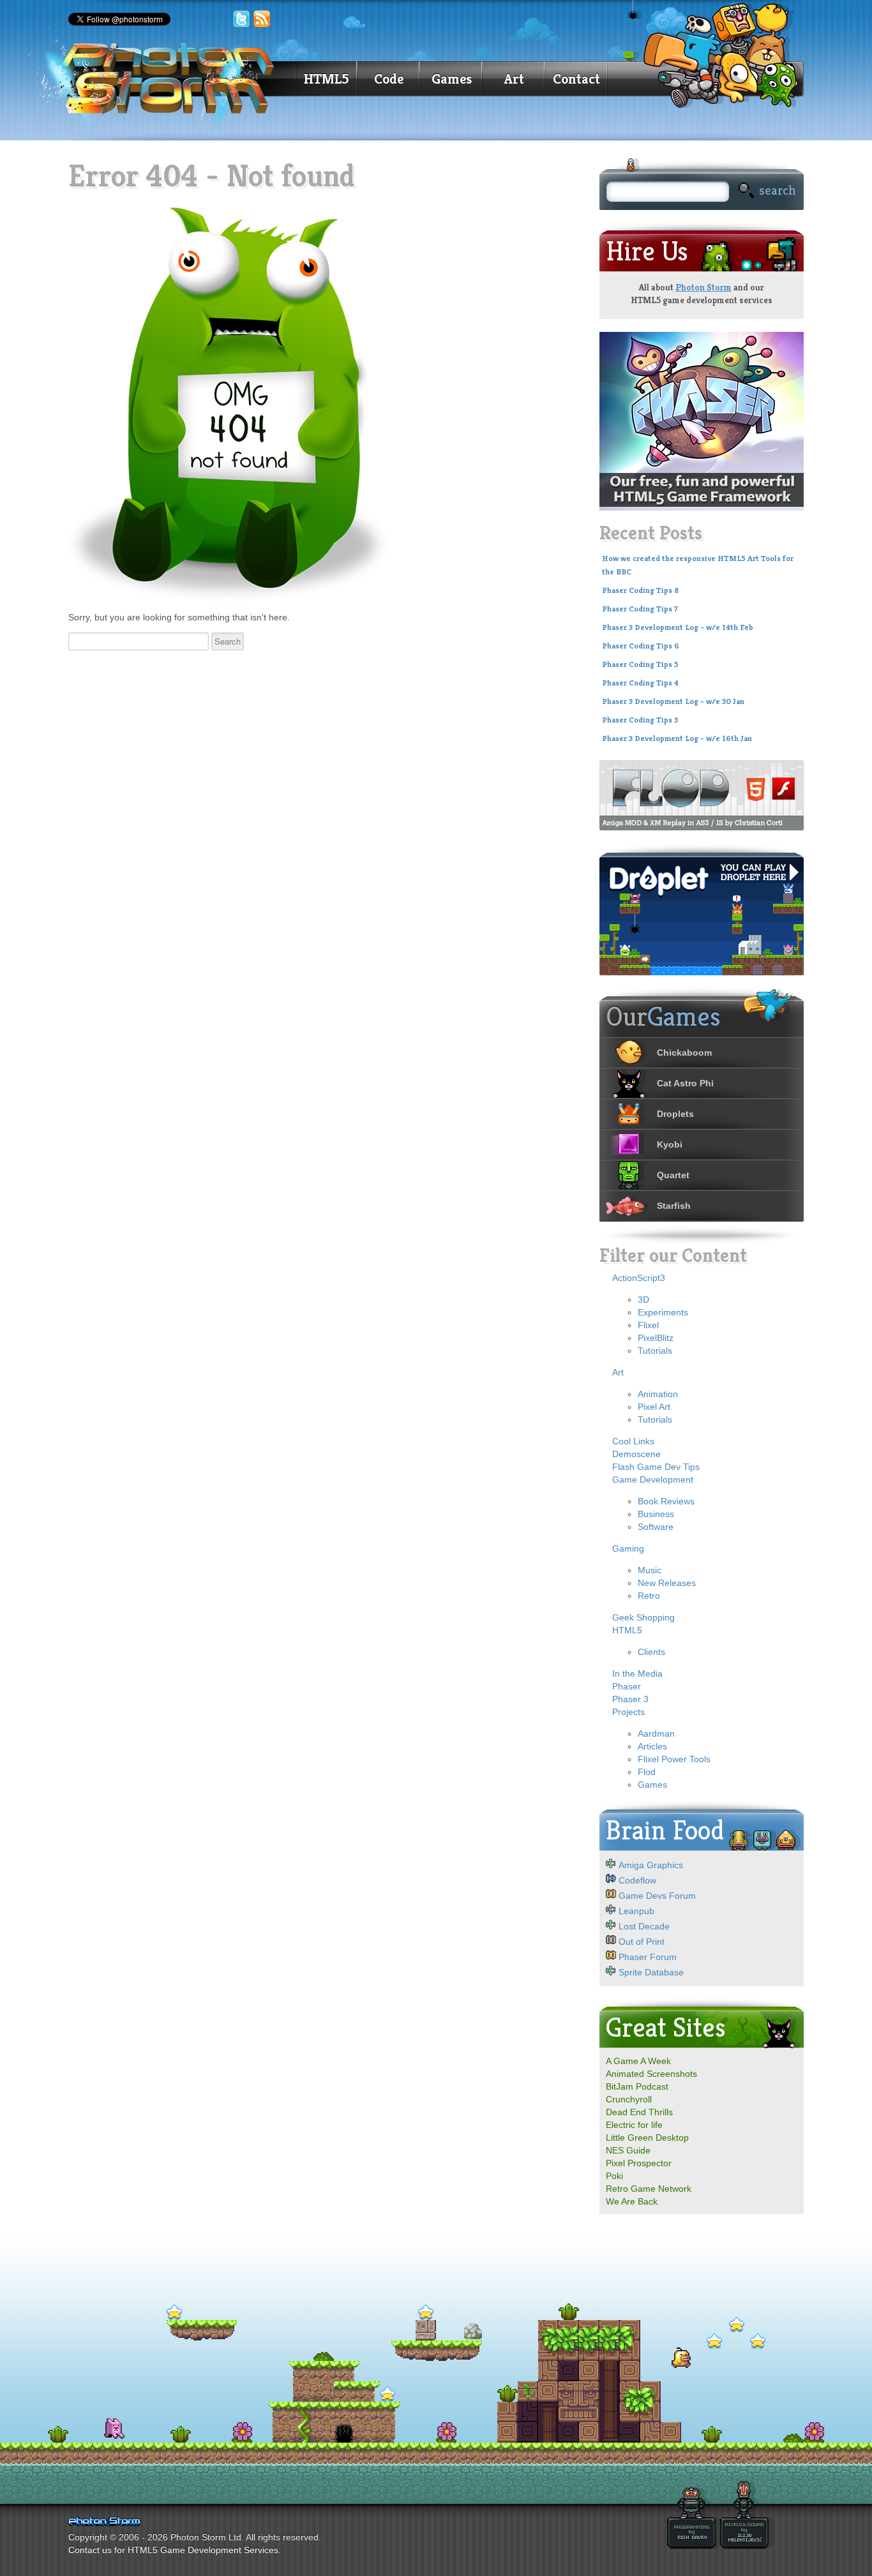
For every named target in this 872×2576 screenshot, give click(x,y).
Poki (614, 2176)
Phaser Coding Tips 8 (640, 590)
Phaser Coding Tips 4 (640, 683)
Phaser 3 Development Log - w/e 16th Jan (677, 738)
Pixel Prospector (639, 2163)
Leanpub (636, 1911)
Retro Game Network (649, 2189)
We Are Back (632, 2201)
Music (650, 1570)
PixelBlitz (656, 1338)
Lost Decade (644, 1926)
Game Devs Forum (657, 1896)
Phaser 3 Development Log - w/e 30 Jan (673, 701)
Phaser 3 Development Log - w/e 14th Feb (678, 627)
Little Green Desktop (647, 2138)
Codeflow (637, 1880)
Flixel (648, 1325)
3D (643, 1299)
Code (389, 79)
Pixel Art (654, 1407)
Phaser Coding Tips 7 (640, 609)
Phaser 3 (630, 1699)
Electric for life (634, 2125)
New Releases (667, 1583)
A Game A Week (638, 2061)
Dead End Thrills (639, 2112)
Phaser (627, 1686)
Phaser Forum (648, 1957)
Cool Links (633, 1441)
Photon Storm (703, 287)
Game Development (653, 1479)
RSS (262, 19)
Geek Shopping (643, 1617)
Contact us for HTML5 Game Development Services (173, 2550)
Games (452, 79)
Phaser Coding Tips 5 (640, 664)
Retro (649, 1596)
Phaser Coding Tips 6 (641, 646)
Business (656, 1514)
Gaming (628, 1548)
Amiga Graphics (651, 1865)
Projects (628, 1712)
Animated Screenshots (651, 2074)
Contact (576, 79)
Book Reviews (666, 1501)
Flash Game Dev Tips (656, 1467)
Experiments (663, 1312)
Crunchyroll (629, 2099)
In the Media (637, 1674)
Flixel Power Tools (674, 1759)
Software (656, 1527)
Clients (651, 1652)
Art (514, 79)
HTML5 (326, 79)
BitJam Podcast (637, 2086)
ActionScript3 (639, 1278)
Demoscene (636, 1454)
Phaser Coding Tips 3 (640, 720)
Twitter (241, 19)
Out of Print (642, 1942)
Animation (658, 1394)
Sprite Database (651, 1972)
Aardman (656, 1734)
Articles (652, 1746)
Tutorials (655, 1351)
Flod (647, 1772)
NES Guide (628, 2150)
